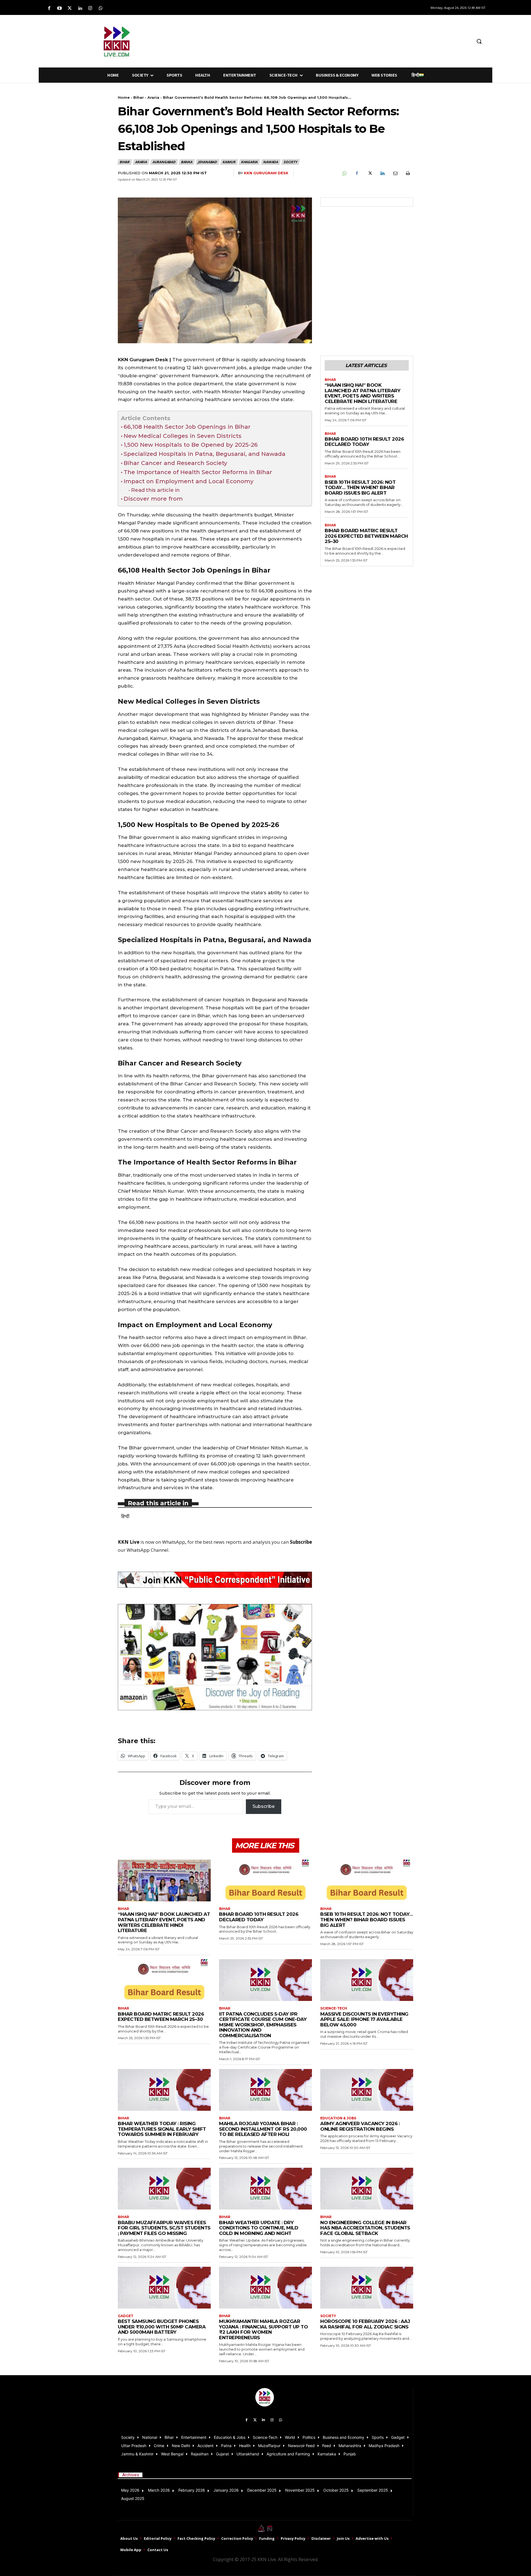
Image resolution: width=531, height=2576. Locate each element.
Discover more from (153, 499)
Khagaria (249, 162)
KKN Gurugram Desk (266, 173)
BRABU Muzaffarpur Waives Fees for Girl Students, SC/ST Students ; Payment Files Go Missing (164, 2228)
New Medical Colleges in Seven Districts (183, 436)
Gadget (126, 2316)
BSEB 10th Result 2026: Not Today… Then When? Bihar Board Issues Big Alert (360, 488)
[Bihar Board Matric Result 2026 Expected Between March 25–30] (164, 1980)
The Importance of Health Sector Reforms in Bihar (198, 472)
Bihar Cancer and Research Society (175, 463)
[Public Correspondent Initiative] (215, 1580)
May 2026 (130, 2490)
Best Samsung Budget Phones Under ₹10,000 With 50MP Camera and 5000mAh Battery (162, 2327)
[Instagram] (90, 8)
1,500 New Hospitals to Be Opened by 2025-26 (191, 445)
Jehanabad (207, 162)
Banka (187, 162)
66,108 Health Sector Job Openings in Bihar (187, 427)
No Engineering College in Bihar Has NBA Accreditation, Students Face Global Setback (365, 2228)
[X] (369, 173)
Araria (153, 97)
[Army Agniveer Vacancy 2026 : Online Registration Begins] (367, 2090)
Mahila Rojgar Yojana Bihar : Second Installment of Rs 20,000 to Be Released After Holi (263, 2129)
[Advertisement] (295, 40)
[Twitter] (70, 8)
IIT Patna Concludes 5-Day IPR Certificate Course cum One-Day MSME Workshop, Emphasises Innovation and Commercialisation (263, 2025)
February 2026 (192, 2490)
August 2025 (133, 2498)
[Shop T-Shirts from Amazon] (215, 1657)
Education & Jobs (338, 2118)
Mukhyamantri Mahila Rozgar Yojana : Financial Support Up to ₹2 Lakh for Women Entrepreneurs (263, 2329)
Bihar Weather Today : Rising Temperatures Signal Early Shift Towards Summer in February (162, 2129)
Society (290, 162)
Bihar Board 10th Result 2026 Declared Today (364, 442)
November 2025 (300, 2490)
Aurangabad (164, 162)
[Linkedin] (80, 8)
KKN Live (129, 1542)
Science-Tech (334, 2008)
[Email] (395, 173)
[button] (479, 41)
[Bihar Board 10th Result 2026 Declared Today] (265, 1880)
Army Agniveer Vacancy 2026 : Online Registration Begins (360, 2126)
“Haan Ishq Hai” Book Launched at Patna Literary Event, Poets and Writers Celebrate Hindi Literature (362, 393)
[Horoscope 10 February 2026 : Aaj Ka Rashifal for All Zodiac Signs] (367, 2288)
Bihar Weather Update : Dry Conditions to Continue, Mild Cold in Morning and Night (259, 2228)
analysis (261, 1542)
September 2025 (373, 2490)
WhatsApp (174, 1542)
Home (124, 97)
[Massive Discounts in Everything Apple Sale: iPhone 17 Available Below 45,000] (367, 1980)
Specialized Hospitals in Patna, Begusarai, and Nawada (205, 454)
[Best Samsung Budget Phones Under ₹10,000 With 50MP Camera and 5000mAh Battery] (164, 2288)
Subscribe (264, 1806)
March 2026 (159, 2490)
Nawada (270, 162)
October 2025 (336, 2490)
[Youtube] (59, 8)
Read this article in (155, 490)
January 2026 (226, 2490)
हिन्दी (125, 1516)
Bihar (139, 97)
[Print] (408, 173)
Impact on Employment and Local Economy (189, 481)
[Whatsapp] (101, 8)
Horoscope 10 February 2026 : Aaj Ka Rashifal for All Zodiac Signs (365, 2324)
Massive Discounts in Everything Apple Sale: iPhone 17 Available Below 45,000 (364, 2019)
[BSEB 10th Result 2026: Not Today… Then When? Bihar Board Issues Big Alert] (367, 1880)
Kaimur (229, 162)
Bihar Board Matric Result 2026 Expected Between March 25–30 (366, 536)
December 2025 (262, 2490)
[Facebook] (49, 8)
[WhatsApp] (344, 173)
